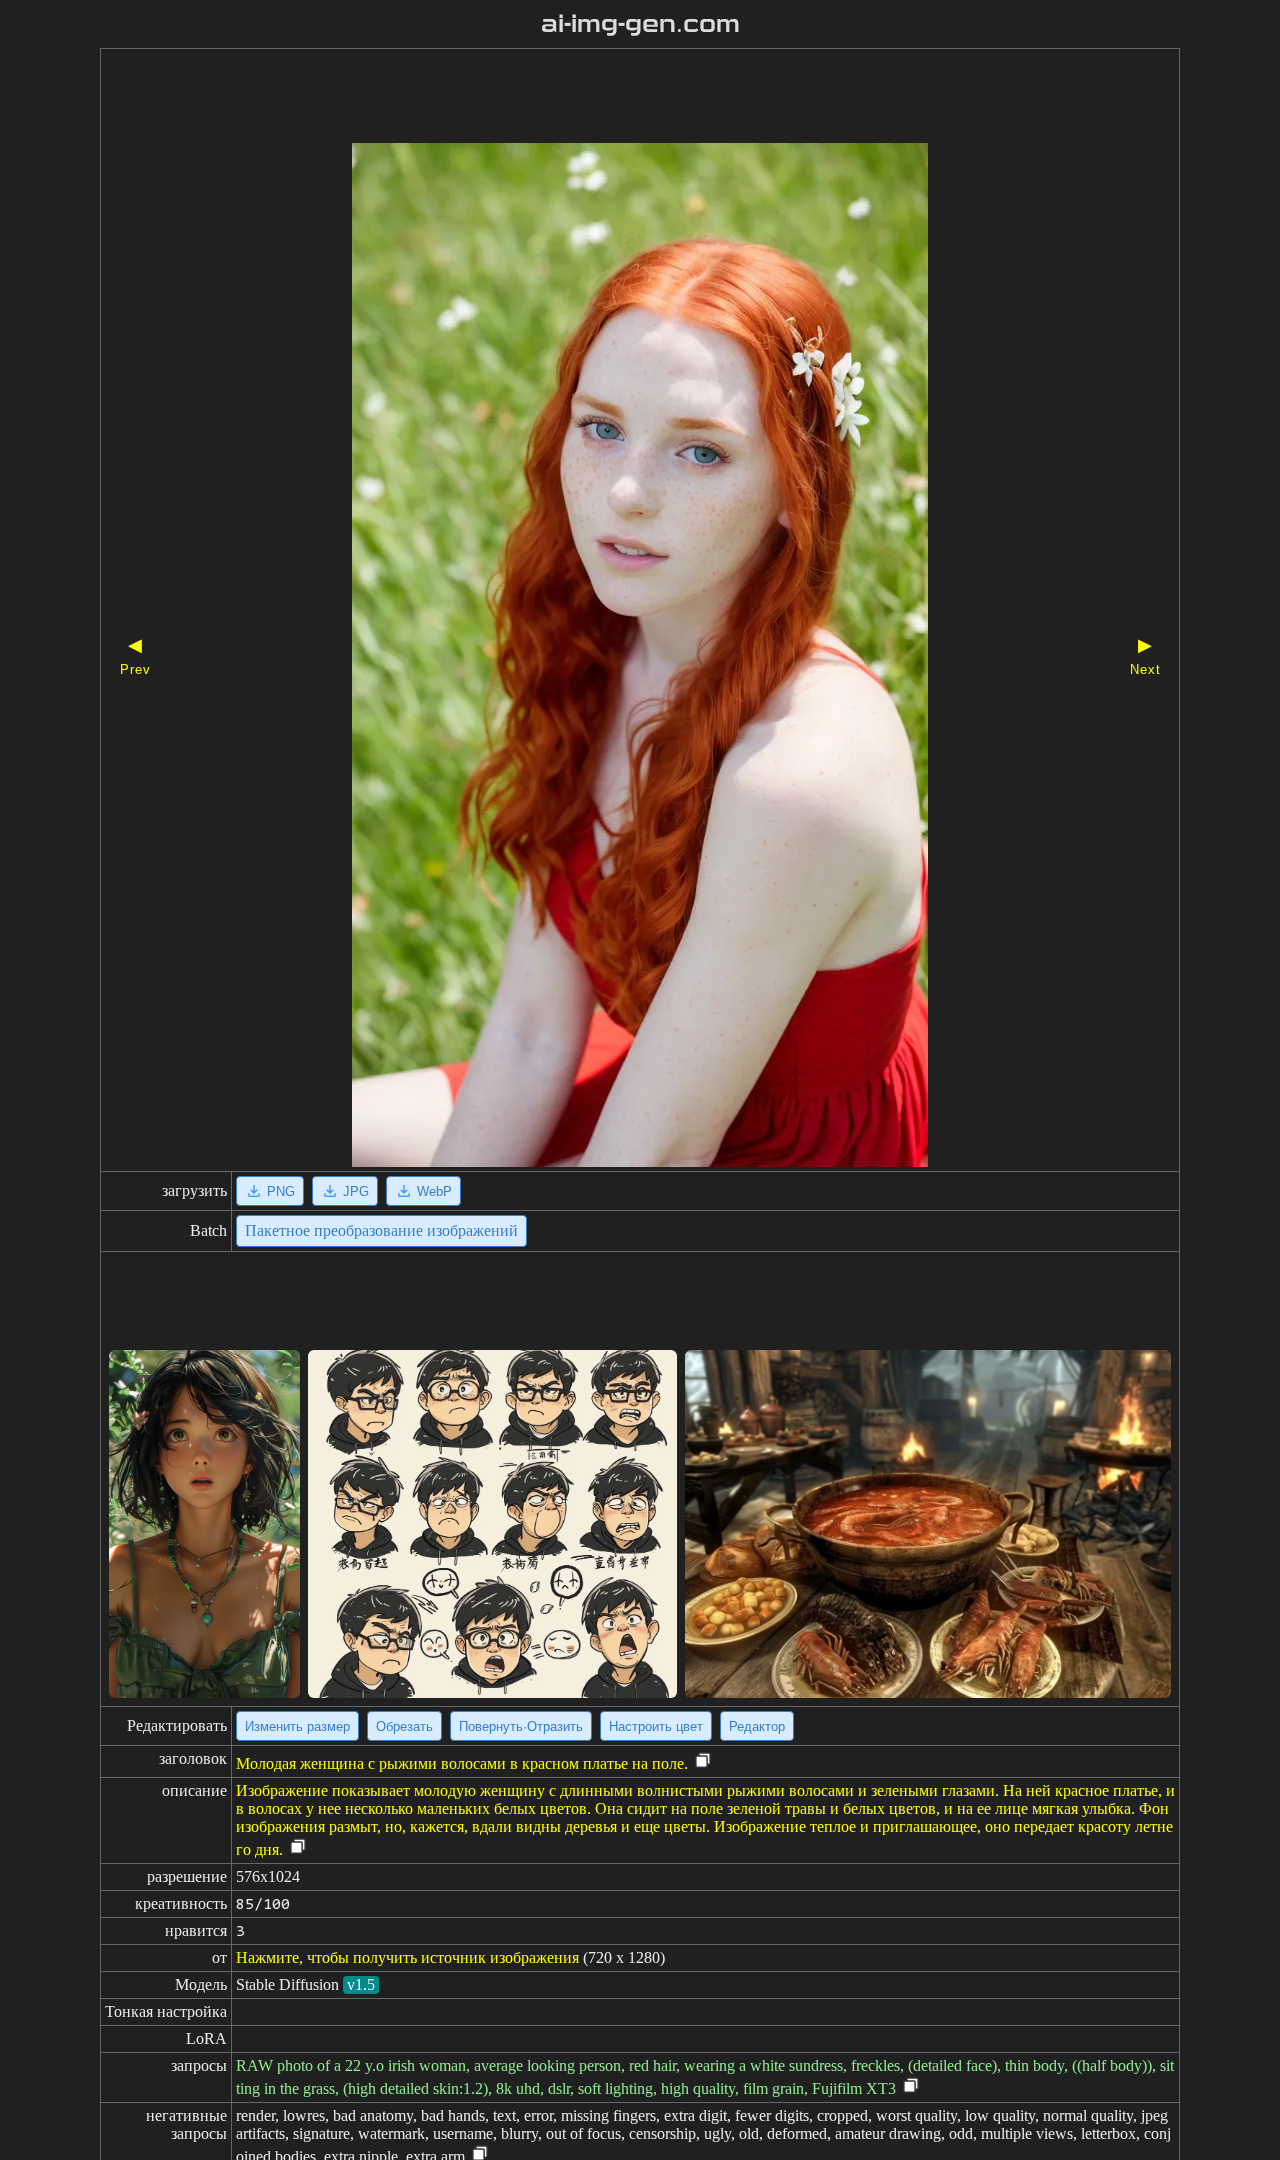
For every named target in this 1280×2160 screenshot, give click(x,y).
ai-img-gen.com (640, 24)
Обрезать (404, 1726)
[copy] (703, 1761)
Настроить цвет (656, 1726)
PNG (281, 1191)
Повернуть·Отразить (521, 1726)
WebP (434, 1191)
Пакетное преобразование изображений (381, 1230)
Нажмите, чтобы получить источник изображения (407, 1957)
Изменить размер (297, 1726)
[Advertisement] (605, 98)
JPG (356, 1191)
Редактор (757, 1726)
